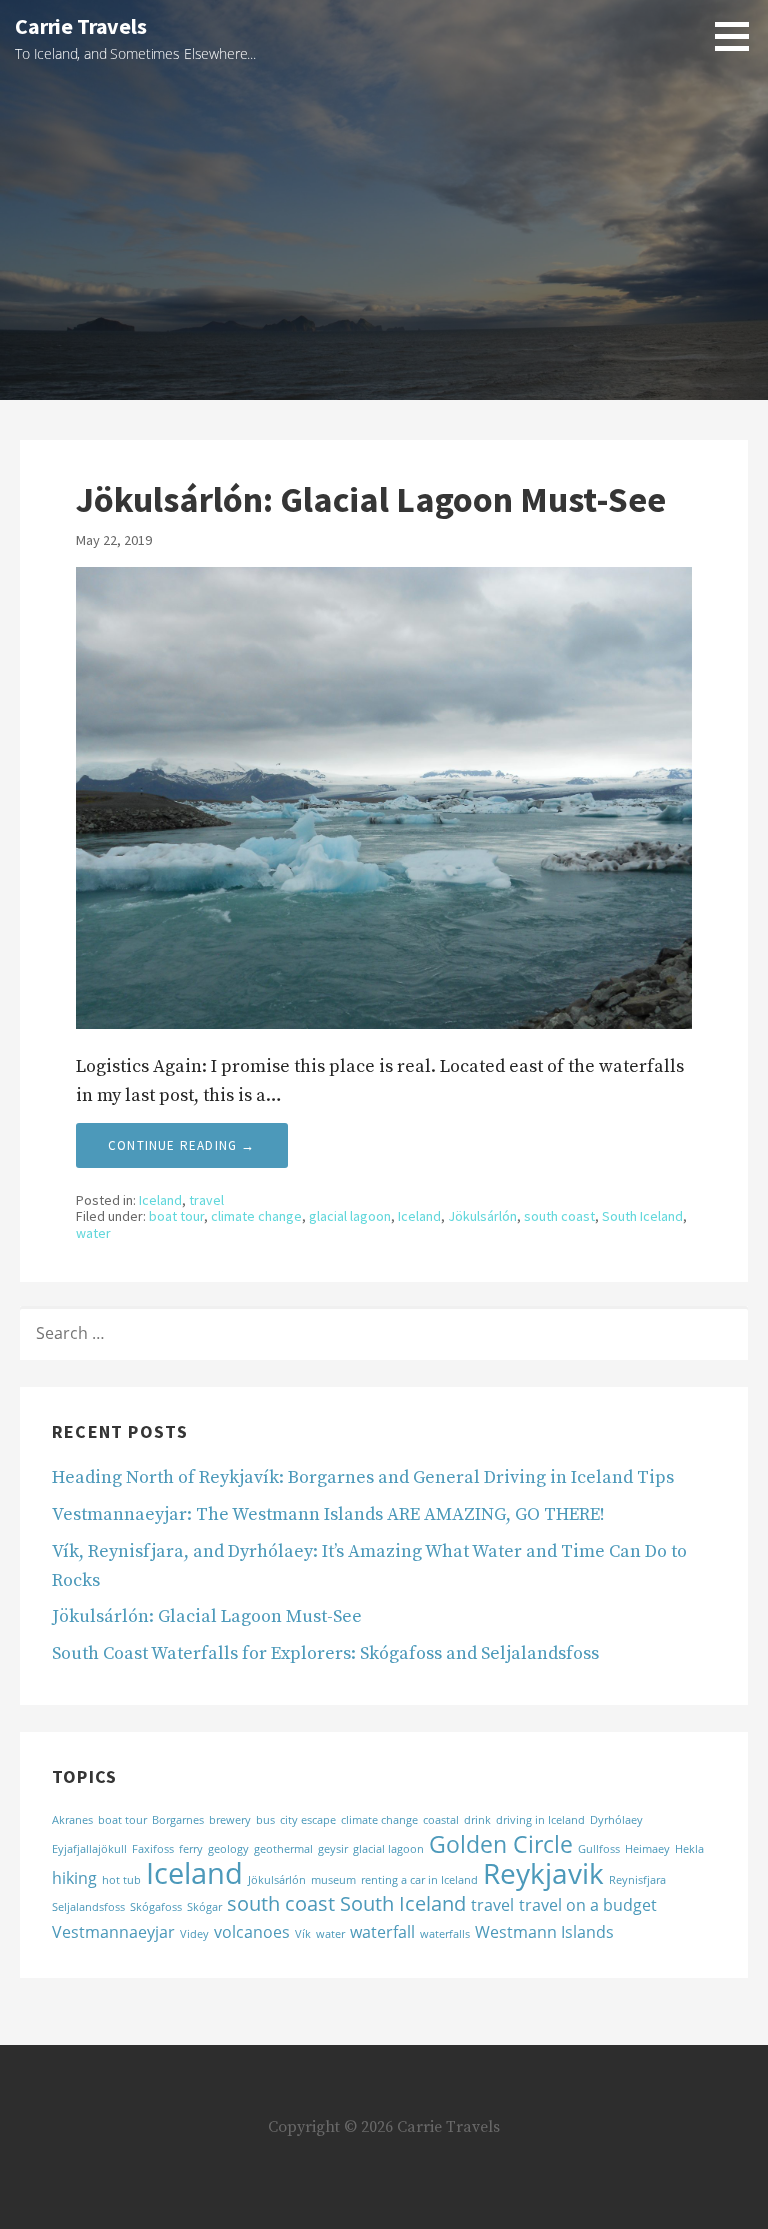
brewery (230, 1820)
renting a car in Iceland (419, 1880)
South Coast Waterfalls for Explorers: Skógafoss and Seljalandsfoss (325, 1653)
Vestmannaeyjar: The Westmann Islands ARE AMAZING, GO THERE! (328, 1514)
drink (477, 1820)
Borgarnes (178, 1820)
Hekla (689, 1849)
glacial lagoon (350, 1216)
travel (206, 1200)
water (93, 1233)
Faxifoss (153, 1849)
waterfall (382, 1932)
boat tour (176, 1216)
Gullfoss (599, 1849)
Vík (303, 1934)
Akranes (72, 1820)
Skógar (204, 1907)
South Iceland (642, 1216)
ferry (191, 1849)
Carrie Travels (81, 26)
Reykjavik (543, 1873)
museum (333, 1880)
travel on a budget (588, 1905)
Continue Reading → (182, 1145)
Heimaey (647, 1849)
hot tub (121, 1880)
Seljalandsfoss (88, 1907)
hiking (74, 1878)
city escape (308, 1820)
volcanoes (252, 1932)
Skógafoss (156, 1907)
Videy (194, 1934)
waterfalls (445, 1934)
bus (265, 1820)
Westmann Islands (544, 1932)
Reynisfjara (637, 1880)
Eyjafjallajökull (89, 1849)
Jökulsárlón (482, 1216)
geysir (333, 1849)
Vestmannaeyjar (113, 1932)
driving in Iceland (540, 1820)
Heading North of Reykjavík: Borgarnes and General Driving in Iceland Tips (363, 1477)
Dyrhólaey (616, 1820)
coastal (441, 1820)
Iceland (160, 1200)
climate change (256, 1216)
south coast (559, 1216)
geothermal (283, 1849)
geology (228, 1849)
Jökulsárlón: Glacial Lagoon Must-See (371, 499)
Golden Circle (501, 1844)
